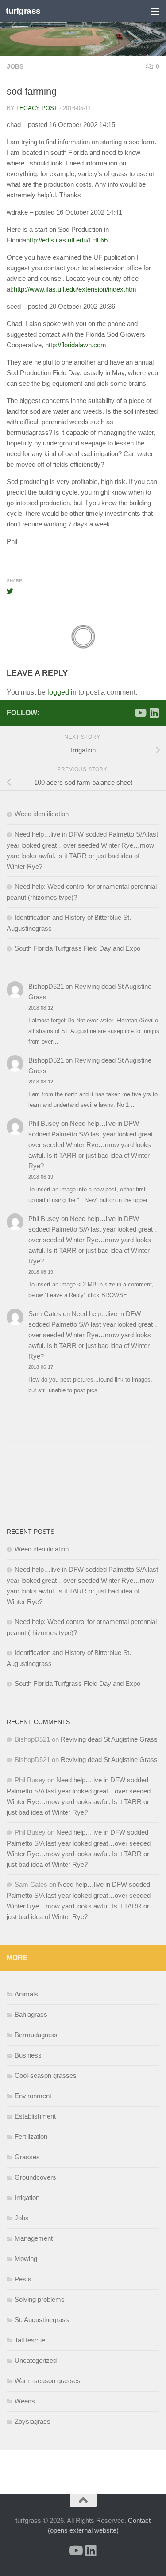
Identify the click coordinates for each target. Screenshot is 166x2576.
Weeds (25, 2401)
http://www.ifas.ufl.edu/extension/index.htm (75, 289)
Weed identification (42, 814)
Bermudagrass (36, 2035)
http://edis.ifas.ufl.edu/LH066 (67, 240)
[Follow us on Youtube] (140, 713)
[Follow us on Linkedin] (154, 713)
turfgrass (23, 11)
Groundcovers (35, 2177)
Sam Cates (45, 1314)
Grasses (27, 2157)
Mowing (26, 2259)
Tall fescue (30, 2340)
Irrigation (27, 2198)
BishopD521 (46, 986)
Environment (33, 2096)
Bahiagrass (31, 2014)
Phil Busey (44, 1123)
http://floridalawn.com (76, 345)
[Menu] (155, 11)
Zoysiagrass (33, 2421)
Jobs (15, 66)
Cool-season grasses (46, 2075)
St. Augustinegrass (42, 2320)
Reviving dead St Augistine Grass (109, 1739)
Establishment (35, 2116)
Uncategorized (36, 2360)
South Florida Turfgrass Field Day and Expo (77, 948)
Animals (26, 1994)
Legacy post (37, 108)
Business (28, 2055)
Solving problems (40, 2299)
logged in (62, 692)
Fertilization (31, 2136)
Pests (23, 2279)
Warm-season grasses (48, 2381)
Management (34, 2238)
